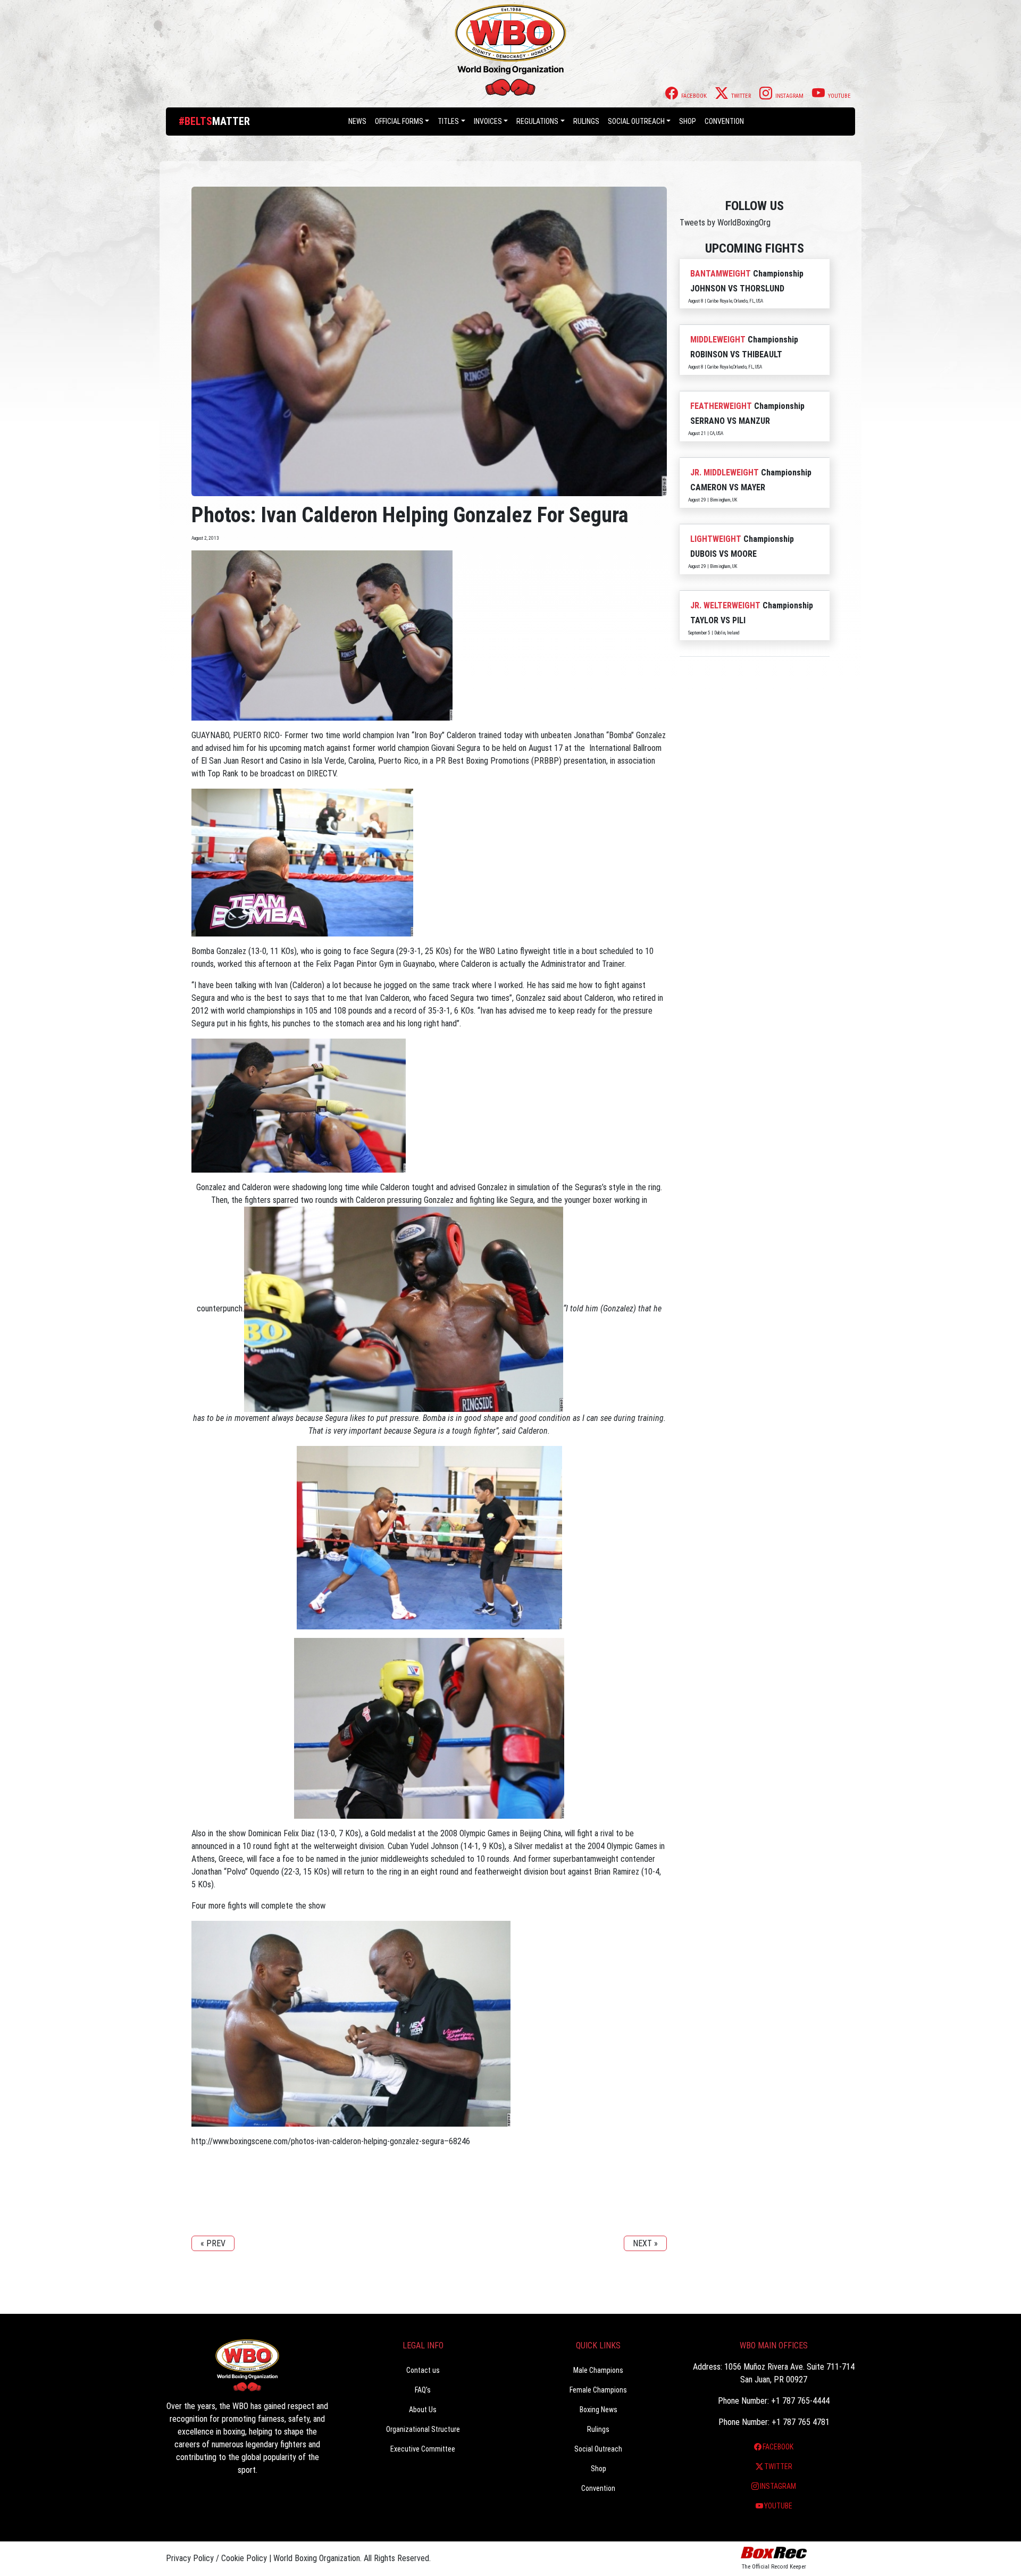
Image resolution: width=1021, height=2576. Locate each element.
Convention (598, 2488)
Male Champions (598, 2370)
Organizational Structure (423, 2429)
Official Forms (399, 121)
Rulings (586, 121)
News (357, 121)
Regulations (537, 121)
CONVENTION (724, 121)
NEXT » (645, 2243)
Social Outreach (636, 121)
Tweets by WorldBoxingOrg (725, 223)
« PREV (213, 2243)
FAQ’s (423, 2390)
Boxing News (599, 2410)
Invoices (488, 121)
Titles (448, 121)
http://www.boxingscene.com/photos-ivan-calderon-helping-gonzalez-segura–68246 (331, 2141)
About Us (423, 2410)
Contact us (423, 2370)
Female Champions (598, 2390)
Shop (688, 121)
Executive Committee (423, 2449)
